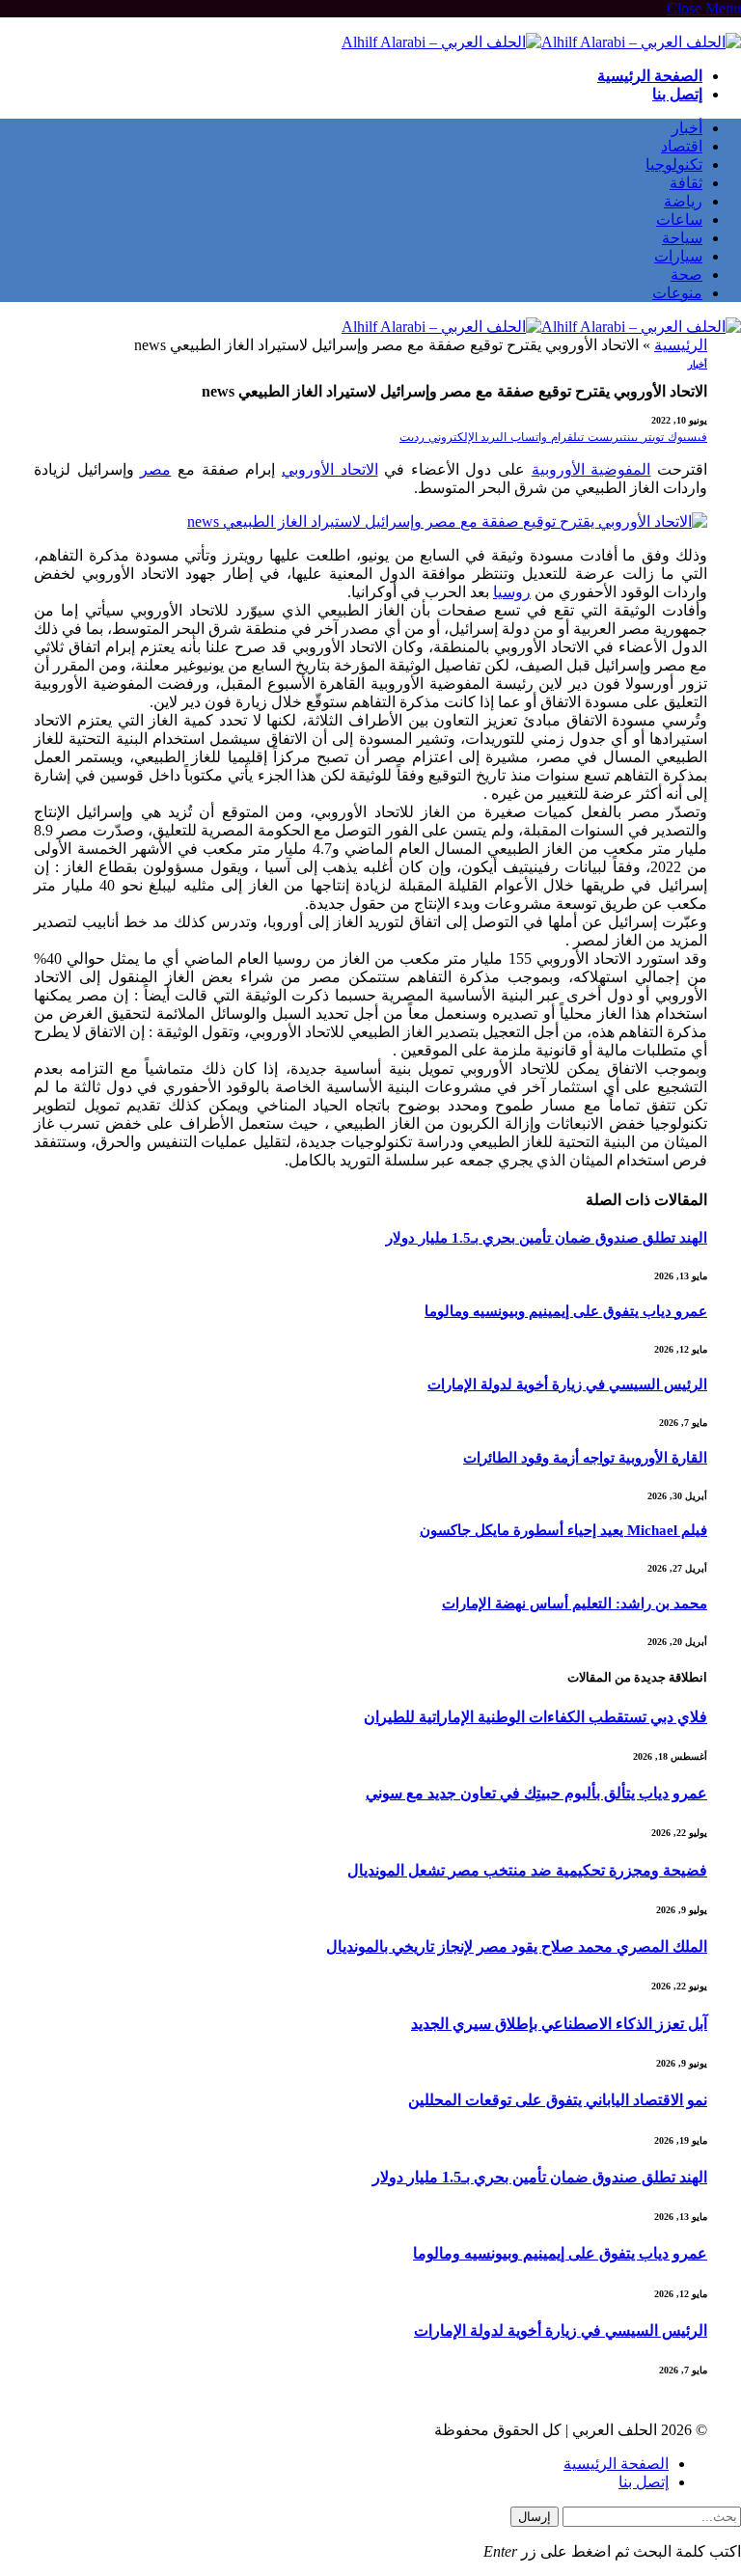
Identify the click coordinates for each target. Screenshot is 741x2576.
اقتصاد (682, 146)
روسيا (512, 592)
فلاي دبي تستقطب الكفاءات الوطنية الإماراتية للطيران (535, 1717)
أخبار (687, 128)
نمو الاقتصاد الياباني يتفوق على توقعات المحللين (558, 2100)
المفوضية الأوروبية (591, 469)
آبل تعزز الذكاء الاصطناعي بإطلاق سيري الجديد (559, 2024)
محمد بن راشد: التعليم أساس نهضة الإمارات (575, 1603)
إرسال (535, 2517)
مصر (155, 469)
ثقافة (686, 183)
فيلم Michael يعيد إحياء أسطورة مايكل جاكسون (563, 1530)
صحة (686, 274)
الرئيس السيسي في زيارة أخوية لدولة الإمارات (567, 1384)
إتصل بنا (677, 94)
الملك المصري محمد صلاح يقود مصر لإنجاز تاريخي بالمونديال (517, 1946)
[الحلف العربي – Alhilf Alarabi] (541, 42)
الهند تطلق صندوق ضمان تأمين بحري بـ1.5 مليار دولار (547, 1238)
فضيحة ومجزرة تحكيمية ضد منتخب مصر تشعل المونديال (527, 1870)
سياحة (682, 238)
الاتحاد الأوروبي (330, 469)
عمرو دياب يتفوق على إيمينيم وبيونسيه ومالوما (566, 1311)
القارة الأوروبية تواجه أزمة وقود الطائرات (585, 1458)
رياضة (683, 201)
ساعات (679, 219)
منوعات (677, 293)
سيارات (678, 256)
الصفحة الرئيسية (650, 76)
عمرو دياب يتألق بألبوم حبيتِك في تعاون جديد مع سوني (536, 1793)
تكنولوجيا (674, 164)
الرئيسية (681, 345)
